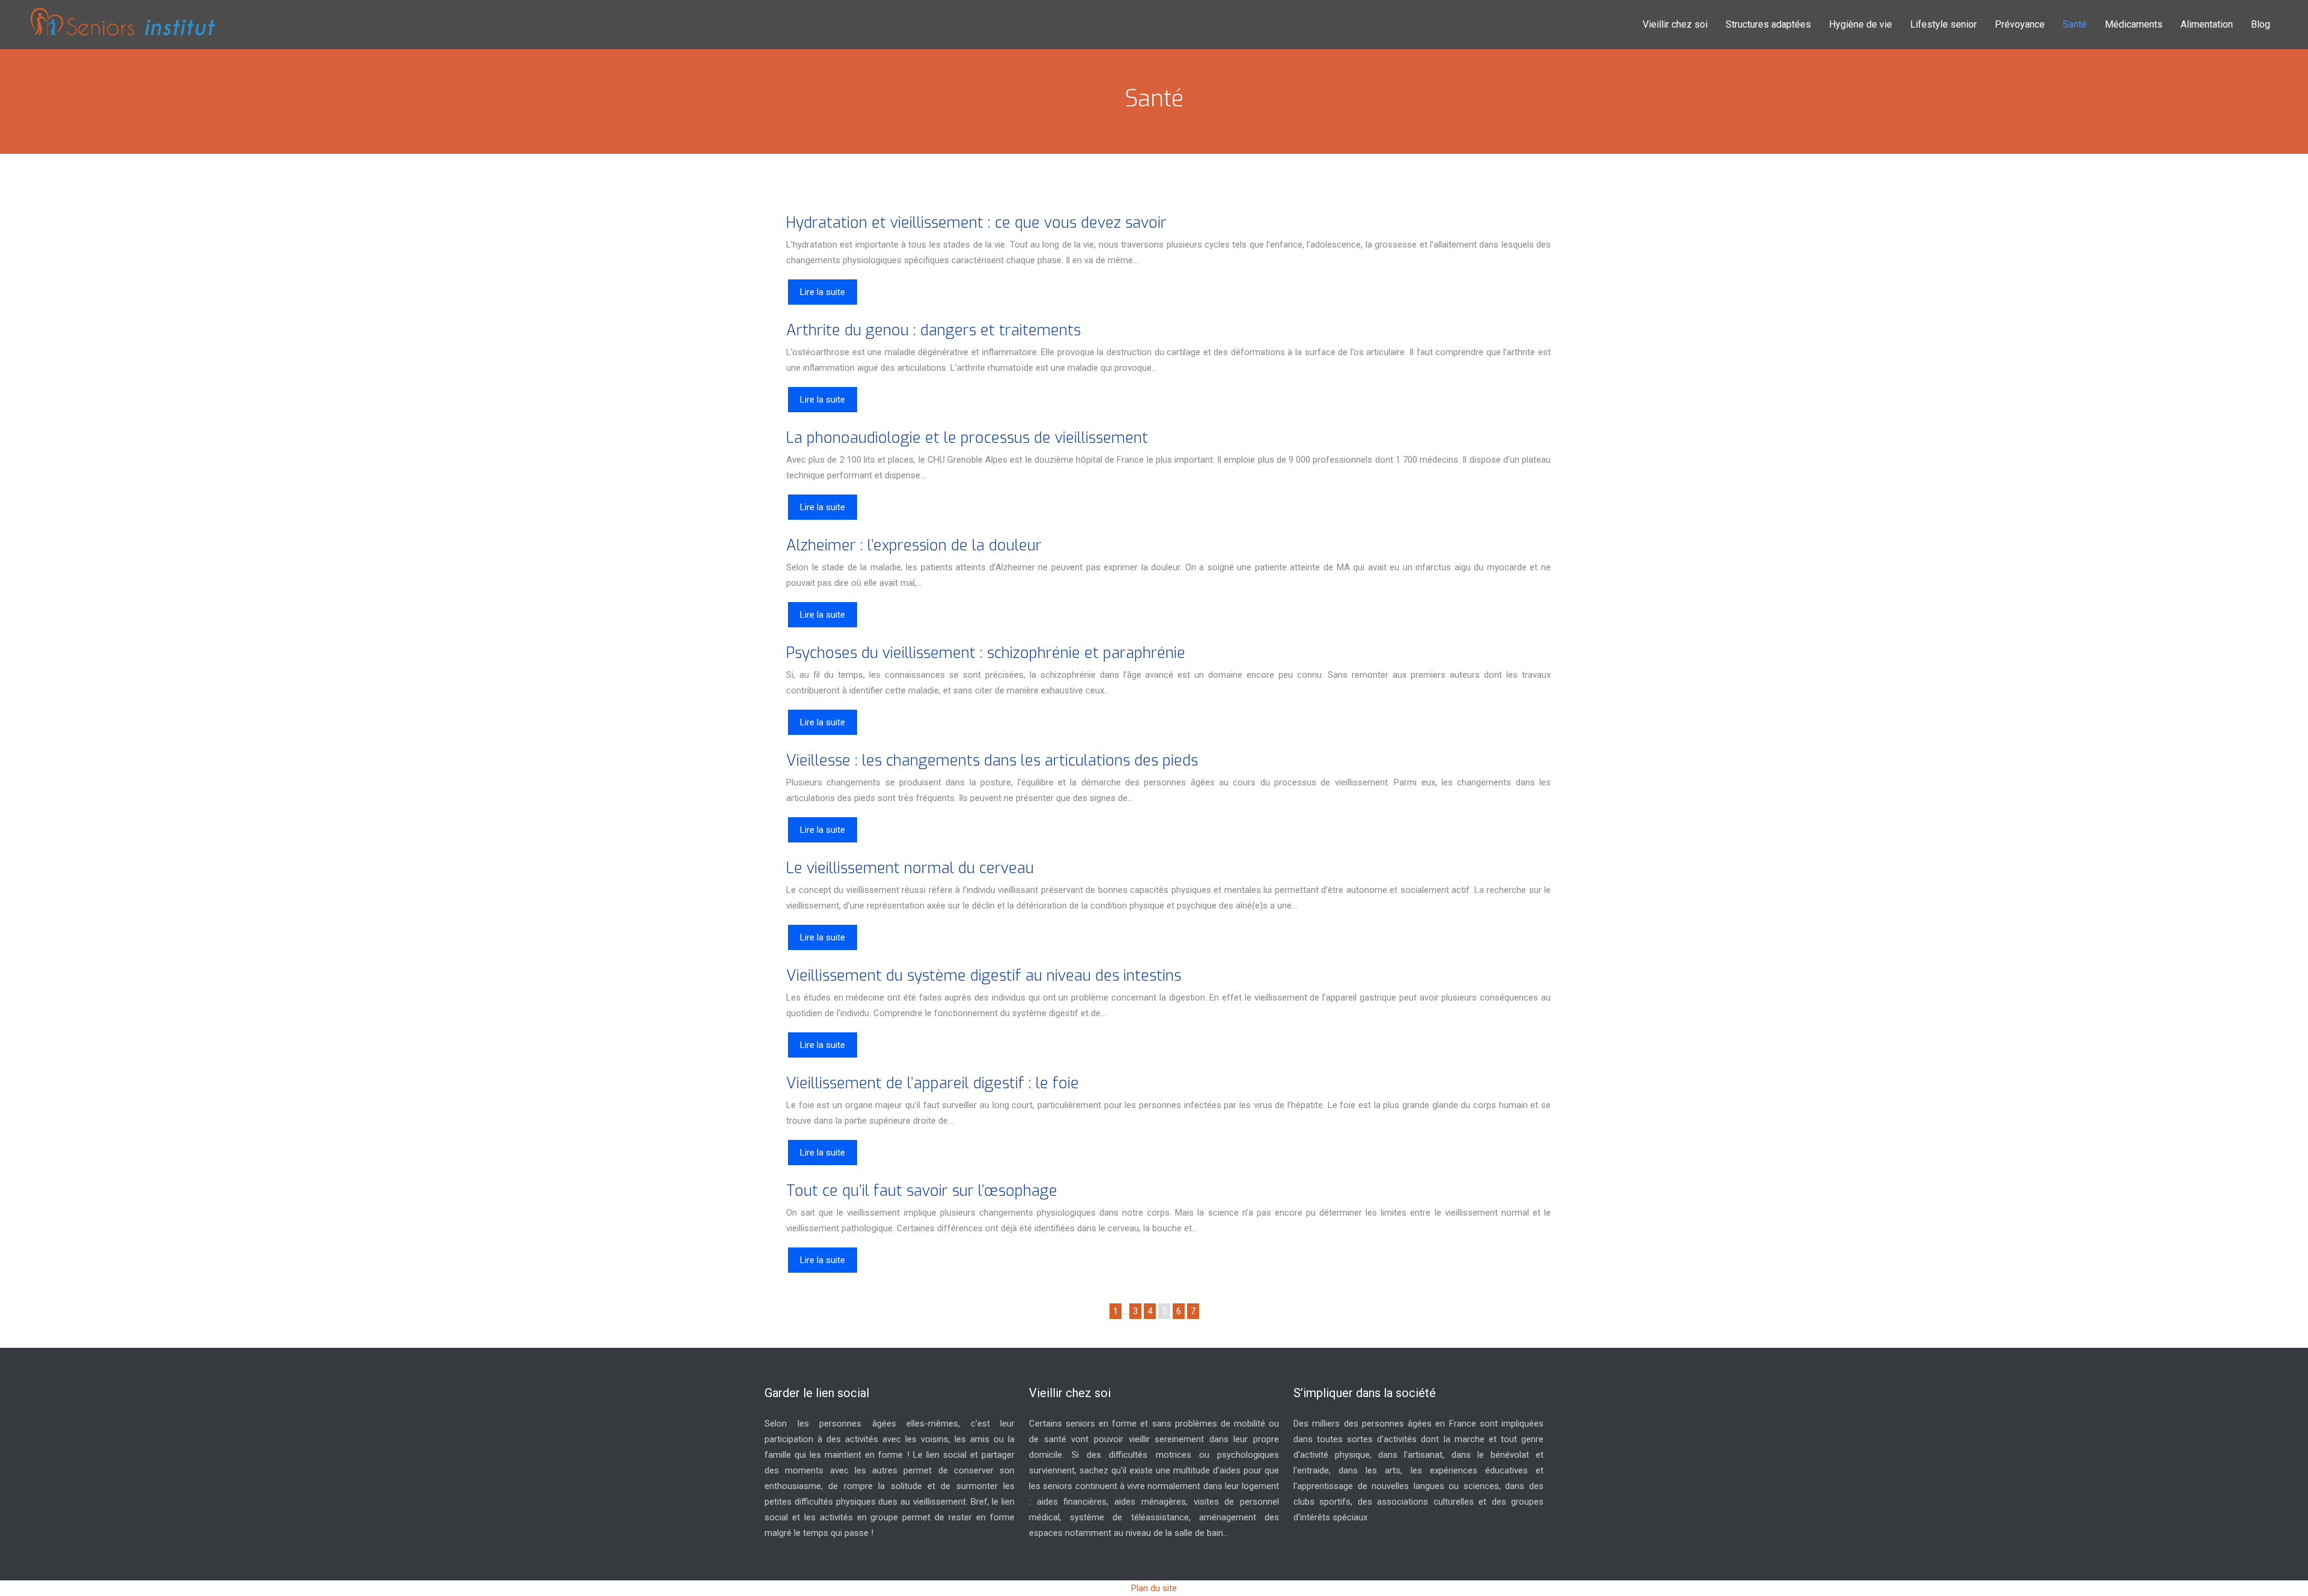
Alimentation (2207, 24)
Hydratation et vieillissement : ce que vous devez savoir (976, 223)
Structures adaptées (1768, 24)
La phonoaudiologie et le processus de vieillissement (967, 438)
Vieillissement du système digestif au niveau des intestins (984, 976)
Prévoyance (2020, 24)
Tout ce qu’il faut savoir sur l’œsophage (922, 1191)
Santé (2075, 24)
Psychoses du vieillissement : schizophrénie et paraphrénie (986, 653)
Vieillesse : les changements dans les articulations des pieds (992, 760)
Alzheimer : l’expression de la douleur (914, 545)
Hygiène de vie (1861, 24)
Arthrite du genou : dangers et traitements (933, 330)
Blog (2261, 24)
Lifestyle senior (1943, 24)
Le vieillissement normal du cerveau (910, 868)
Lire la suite (823, 292)
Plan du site (1154, 1588)
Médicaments (2134, 24)
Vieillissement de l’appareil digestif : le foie (933, 1083)
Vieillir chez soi (1675, 24)
